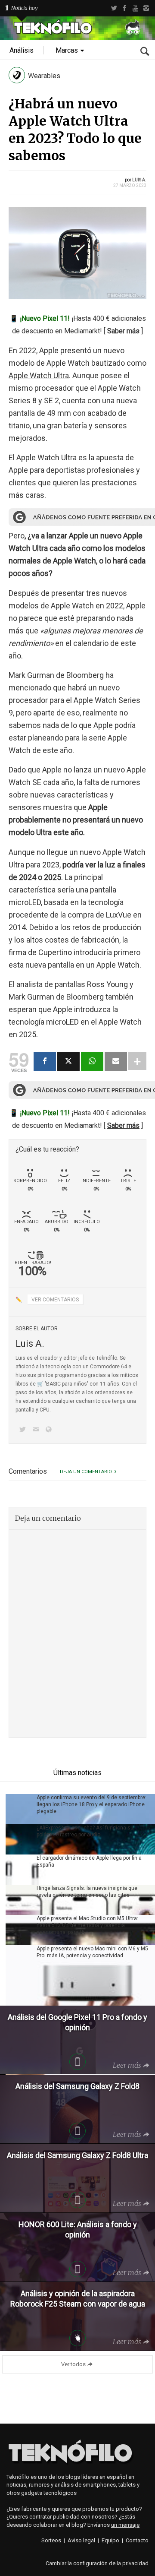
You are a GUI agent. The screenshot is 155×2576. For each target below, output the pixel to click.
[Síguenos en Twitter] (24, 1430)
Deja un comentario (86, 1472)
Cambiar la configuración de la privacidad (97, 2563)
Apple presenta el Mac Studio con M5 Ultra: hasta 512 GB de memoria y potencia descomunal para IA (87, 1925)
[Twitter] (114, 8)
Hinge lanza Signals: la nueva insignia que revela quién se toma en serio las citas (87, 1892)
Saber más (123, 331)
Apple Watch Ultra (39, 375)
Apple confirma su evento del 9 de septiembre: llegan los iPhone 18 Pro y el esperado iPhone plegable (91, 1804)
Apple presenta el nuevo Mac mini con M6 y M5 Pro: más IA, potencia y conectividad (92, 1952)
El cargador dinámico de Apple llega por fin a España (89, 1861)
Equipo (110, 2540)
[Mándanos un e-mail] (37, 1430)
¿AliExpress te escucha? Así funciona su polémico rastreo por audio (85, 1831)
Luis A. (139, 180)
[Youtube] (135, 8)
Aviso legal (81, 2540)
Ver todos (73, 2364)
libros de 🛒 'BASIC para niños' (52, 1384)
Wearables (44, 76)
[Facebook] (125, 8)
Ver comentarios (55, 1300)
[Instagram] (146, 8)
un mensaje (125, 2525)
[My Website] (50, 1430)
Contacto (137, 2540)
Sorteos (51, 2540)
